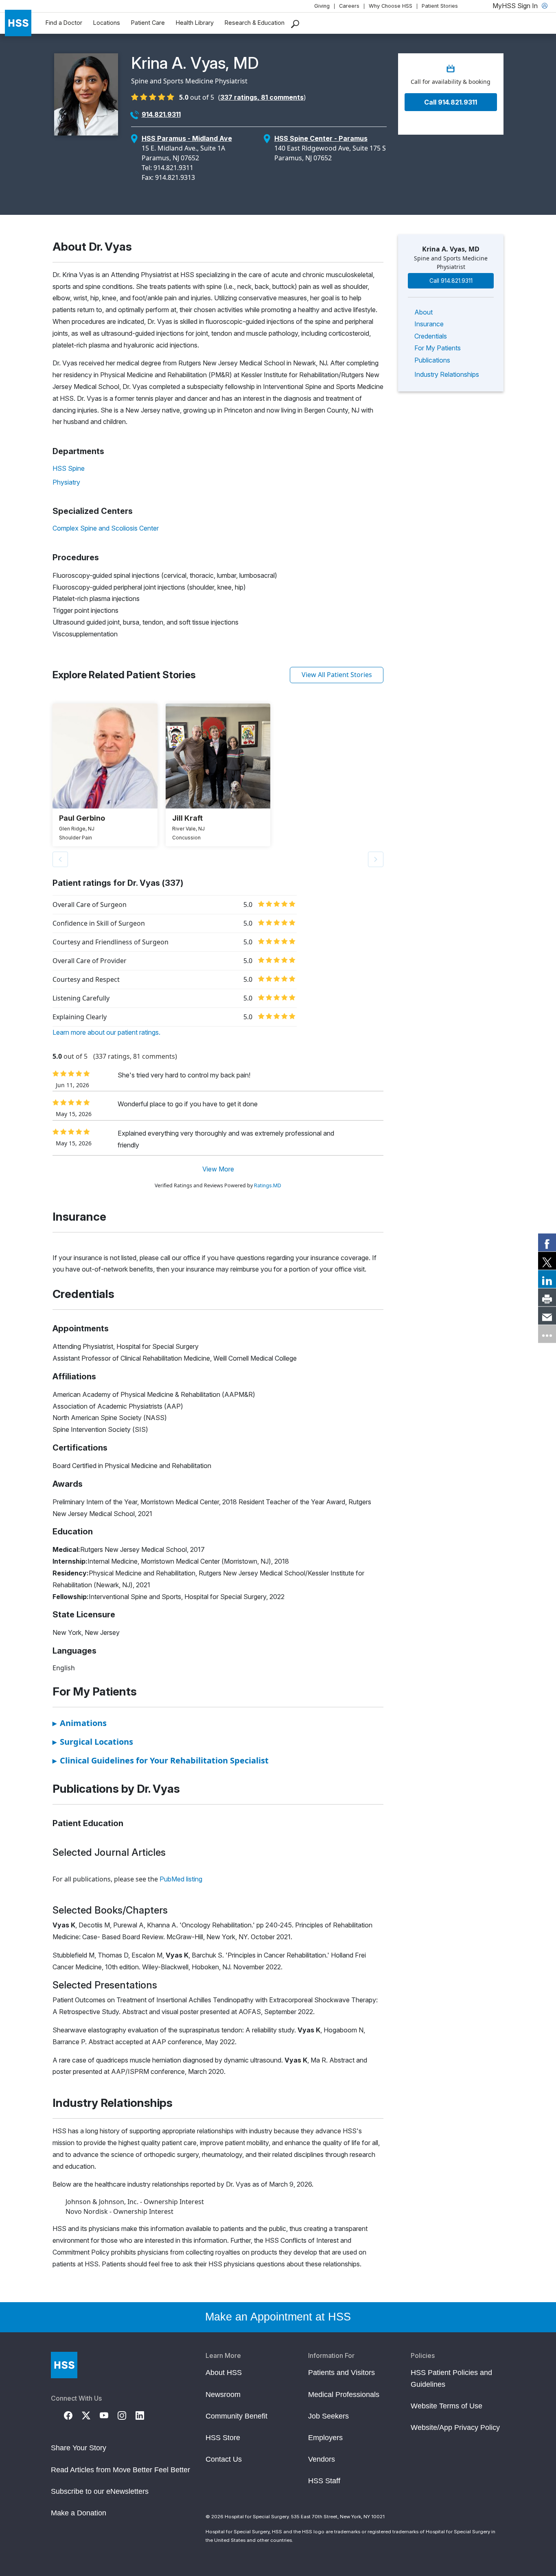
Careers (349, 6)
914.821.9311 (161, 114)
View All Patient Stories (337, 675)
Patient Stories (440, 6)
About (424, 312)
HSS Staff (324, 2481)
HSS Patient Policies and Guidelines (451, 2378)
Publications (432, 360)
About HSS (224, 2373)
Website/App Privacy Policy (455, 2427)
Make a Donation (79, 2513)
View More (218, 1169)
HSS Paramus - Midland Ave (187, 138)
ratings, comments (262, 97)
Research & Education (255, 23)
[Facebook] (73, 2414)
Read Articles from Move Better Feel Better (120, 2470)
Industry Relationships (447, 374)
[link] (547, 1242)
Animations (80, 1723)
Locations (107, 23)
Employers (325, 2438)
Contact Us (224, 2459)
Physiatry (66, 482)
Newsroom (223, 2395)
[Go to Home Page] (64, 2365)
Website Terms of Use (447, 2406)
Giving (322, 6)
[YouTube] (109, 2414)
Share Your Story (79, 2448)
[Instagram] (127, 2414)
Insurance (429, 324)
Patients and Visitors (341, 2373)
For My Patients (438, 348)
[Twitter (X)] (91, 2414)
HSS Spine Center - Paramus (321, 138)
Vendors (322, 2459)
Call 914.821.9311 (451, 102)
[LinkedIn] (144, 2414)
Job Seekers (328, 2416)
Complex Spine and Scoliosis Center (106, 528)
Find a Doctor (64, 23)
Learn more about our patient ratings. (106, 1032)
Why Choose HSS (391, 6)
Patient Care (148, 23)
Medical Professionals (344, 2395)
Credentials (431, 336)
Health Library (195, 23)
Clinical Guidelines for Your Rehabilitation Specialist (161, 1760)
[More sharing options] (547, 1334)
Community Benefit (236, 2416)
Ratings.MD (268, 1185)
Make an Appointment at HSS (278, 2317)
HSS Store (223, 2438)
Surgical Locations (93, 1742)
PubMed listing (181, 1879)
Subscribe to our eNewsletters (100, 2491)
